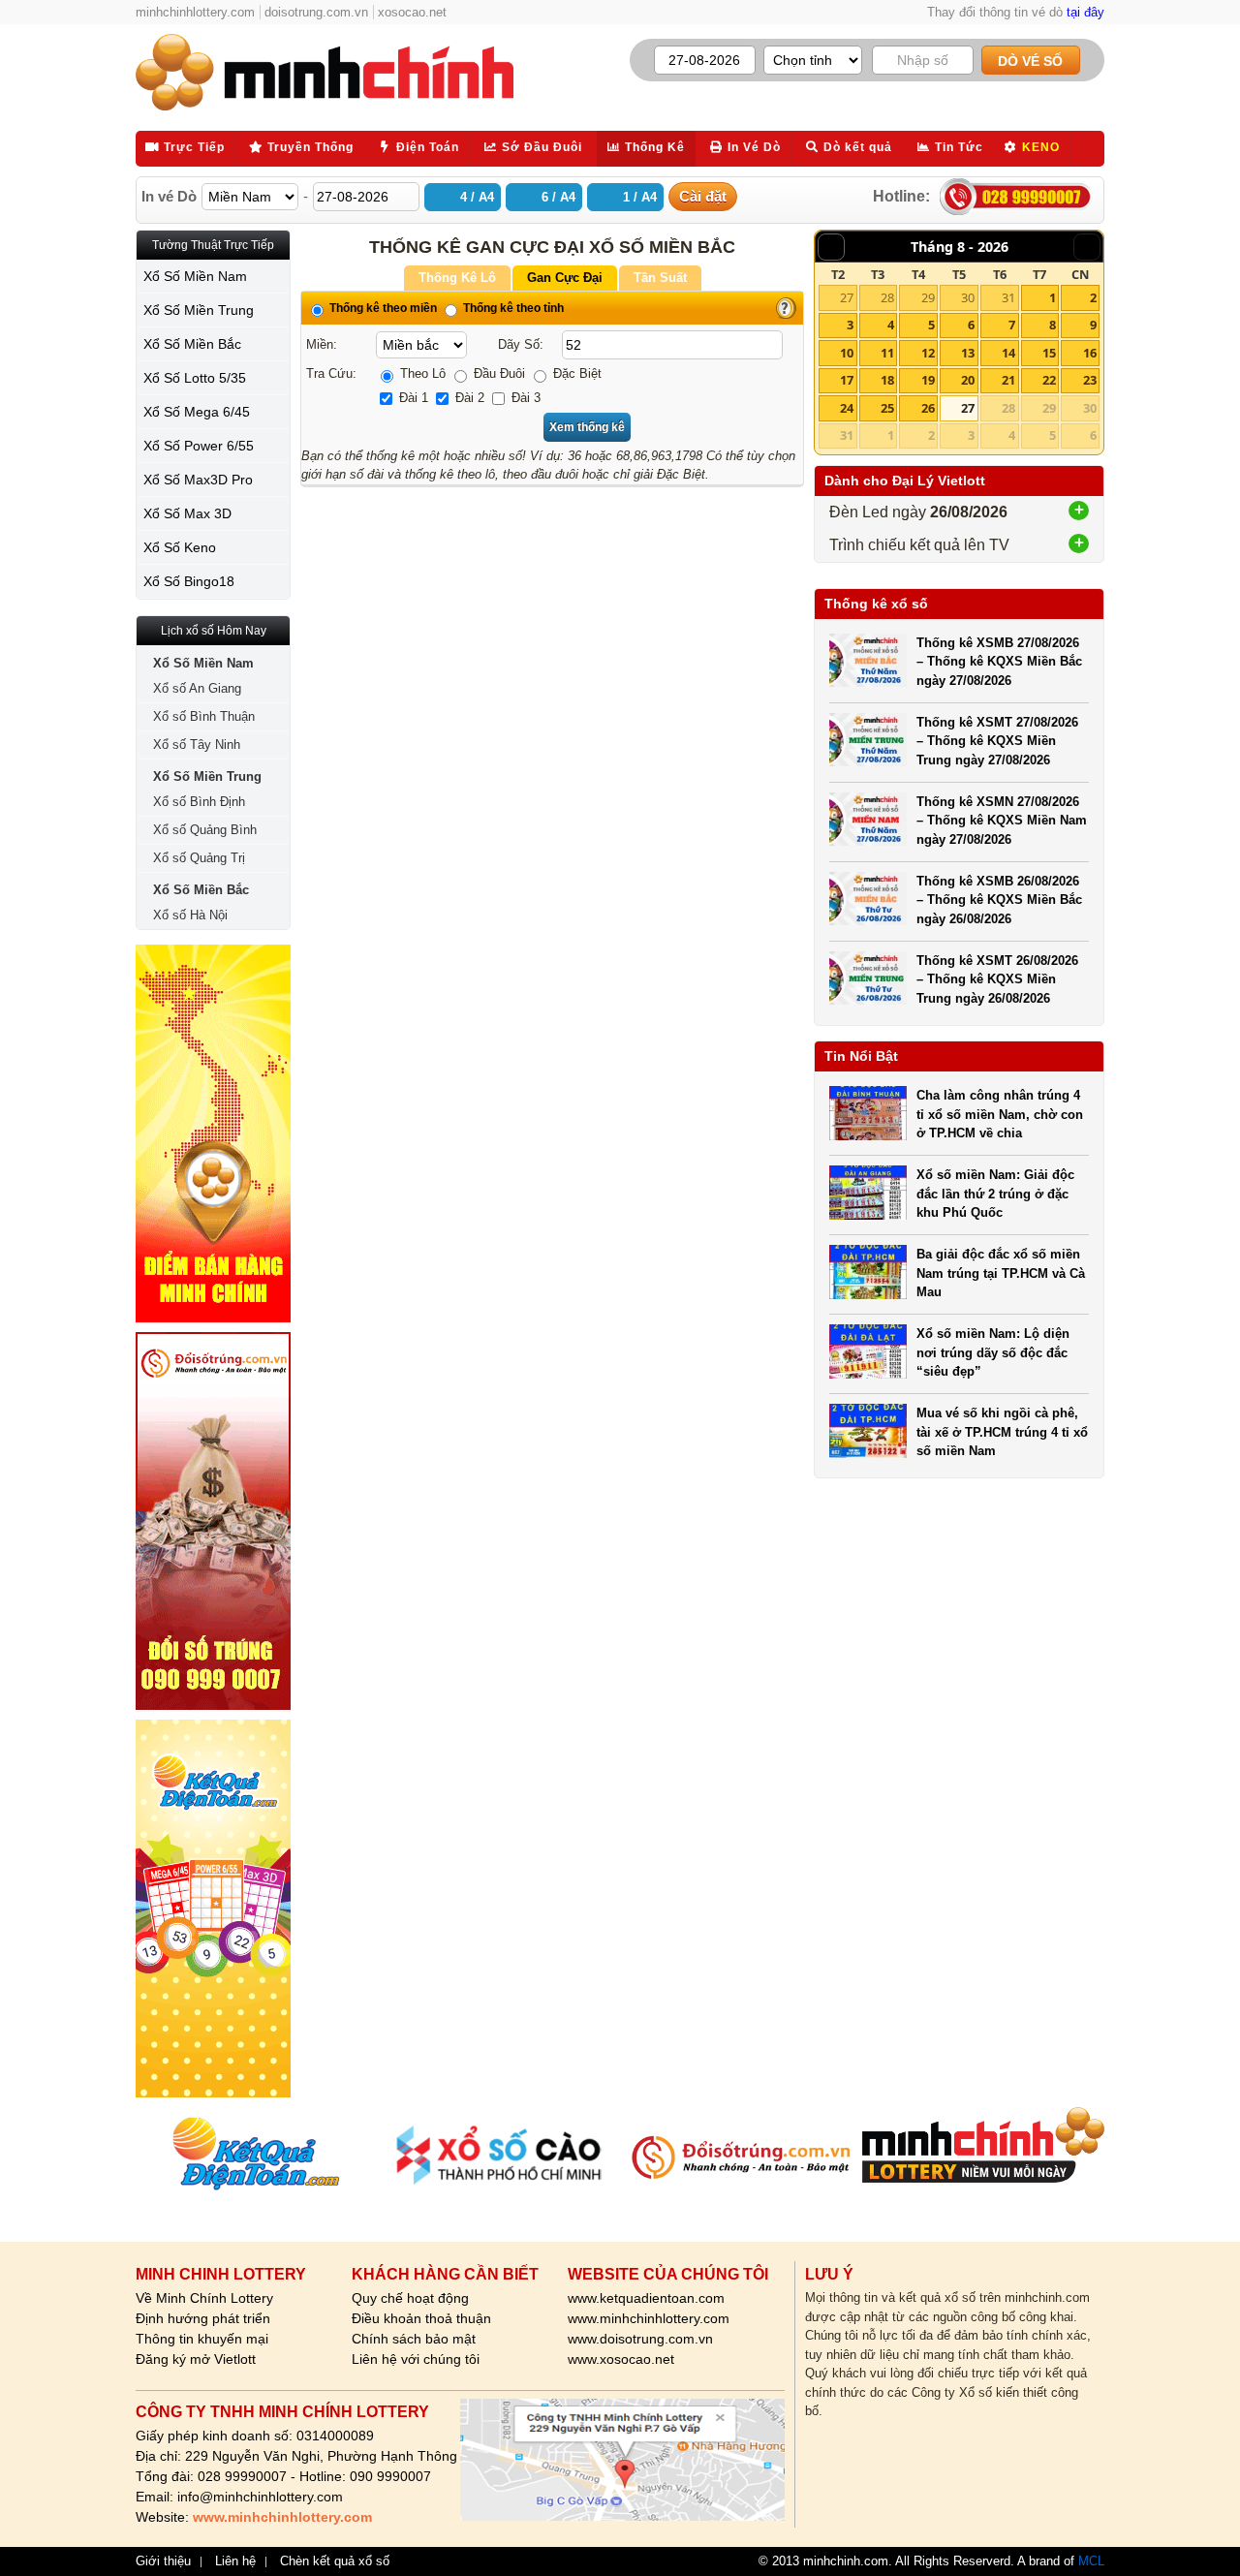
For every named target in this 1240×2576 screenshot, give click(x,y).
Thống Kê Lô (457, 278)
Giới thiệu (163, 2561)
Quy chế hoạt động (410, 2298)
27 (847, 297)
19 (928, 380)
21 (1008, 380)
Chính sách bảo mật (414, 2339)
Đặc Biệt (575, 373)
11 (887, 353)
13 (968, 353)
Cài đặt (703, 196)
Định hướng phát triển (203, 2318)
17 (847, 380)
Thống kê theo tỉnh (512, 308)
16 (1090, 353)
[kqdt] (213, 1909)
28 (887, 297)
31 (1008, 297)
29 (928, 297)
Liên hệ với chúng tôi (416, 2359)
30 (968, 297)
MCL (1091, 2561)
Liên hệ (235, 2561)
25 (887, 408)
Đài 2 (468, 398)
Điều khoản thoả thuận (421, 2318)
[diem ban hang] (213, 1133)
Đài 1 (412, 398)
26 (928, 408)
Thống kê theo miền (382, 308)
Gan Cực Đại (565, 278)
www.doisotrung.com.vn (640, 2339)
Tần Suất (660, 278)
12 (928, 353)
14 (1008, 353)
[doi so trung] (213, 1521)
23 (1090, 380)
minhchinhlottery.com (195, 12)
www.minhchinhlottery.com (649, 2318)
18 (887, 380)
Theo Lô (421, 373)
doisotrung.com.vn (316, 12)
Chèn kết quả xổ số (335, 2561)
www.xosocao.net (621, 2359)
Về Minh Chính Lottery (204, 2298)
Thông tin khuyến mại (202, 2339)
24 (847, 408)
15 (1049, 353)
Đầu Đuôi (497, 373)
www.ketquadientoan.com (646, 2298)
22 (1049, 380)
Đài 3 (524, 398)
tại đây (1085, 12)
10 (847, 353)
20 (968, 380)
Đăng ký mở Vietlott (196, 2359)
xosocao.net (412, 12)
